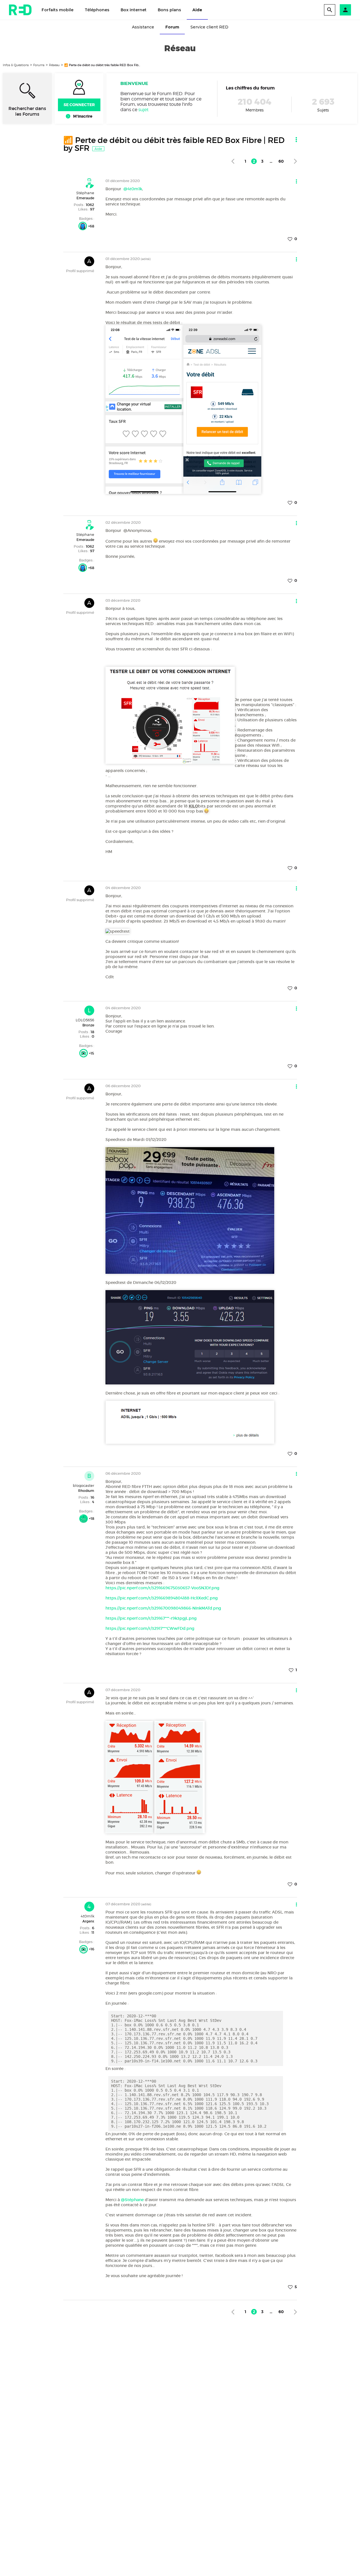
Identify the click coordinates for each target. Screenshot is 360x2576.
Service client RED (209, 27)
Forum (172, 27)
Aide (197, 10)
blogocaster (84, 1485)
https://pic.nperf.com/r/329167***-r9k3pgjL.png (151, 1618)
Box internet (134, 10)
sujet (143, 110)
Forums (39, 65)
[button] (345, 10)
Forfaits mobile (58, 10)
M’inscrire (83, 116)
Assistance (143, 27)
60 (281, 161)
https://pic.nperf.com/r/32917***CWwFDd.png (150, 1628)
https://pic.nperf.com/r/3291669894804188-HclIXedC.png (162, 1598)
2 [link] (254, 161)
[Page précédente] (233, 161)
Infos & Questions (16, 65)
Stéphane (85, 193)
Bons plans (169, 10)
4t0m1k (87, 1916)
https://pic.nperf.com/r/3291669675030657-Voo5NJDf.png (162, 1588)
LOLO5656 (85, 1020)
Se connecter (79, 105)
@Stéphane (132, 2200)
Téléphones (97, 10)
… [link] (271, 161)
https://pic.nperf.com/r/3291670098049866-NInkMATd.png (163, 1608)
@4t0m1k (133, 189)
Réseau (54, 65)
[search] (330, 10)
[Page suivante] (295, 161)
